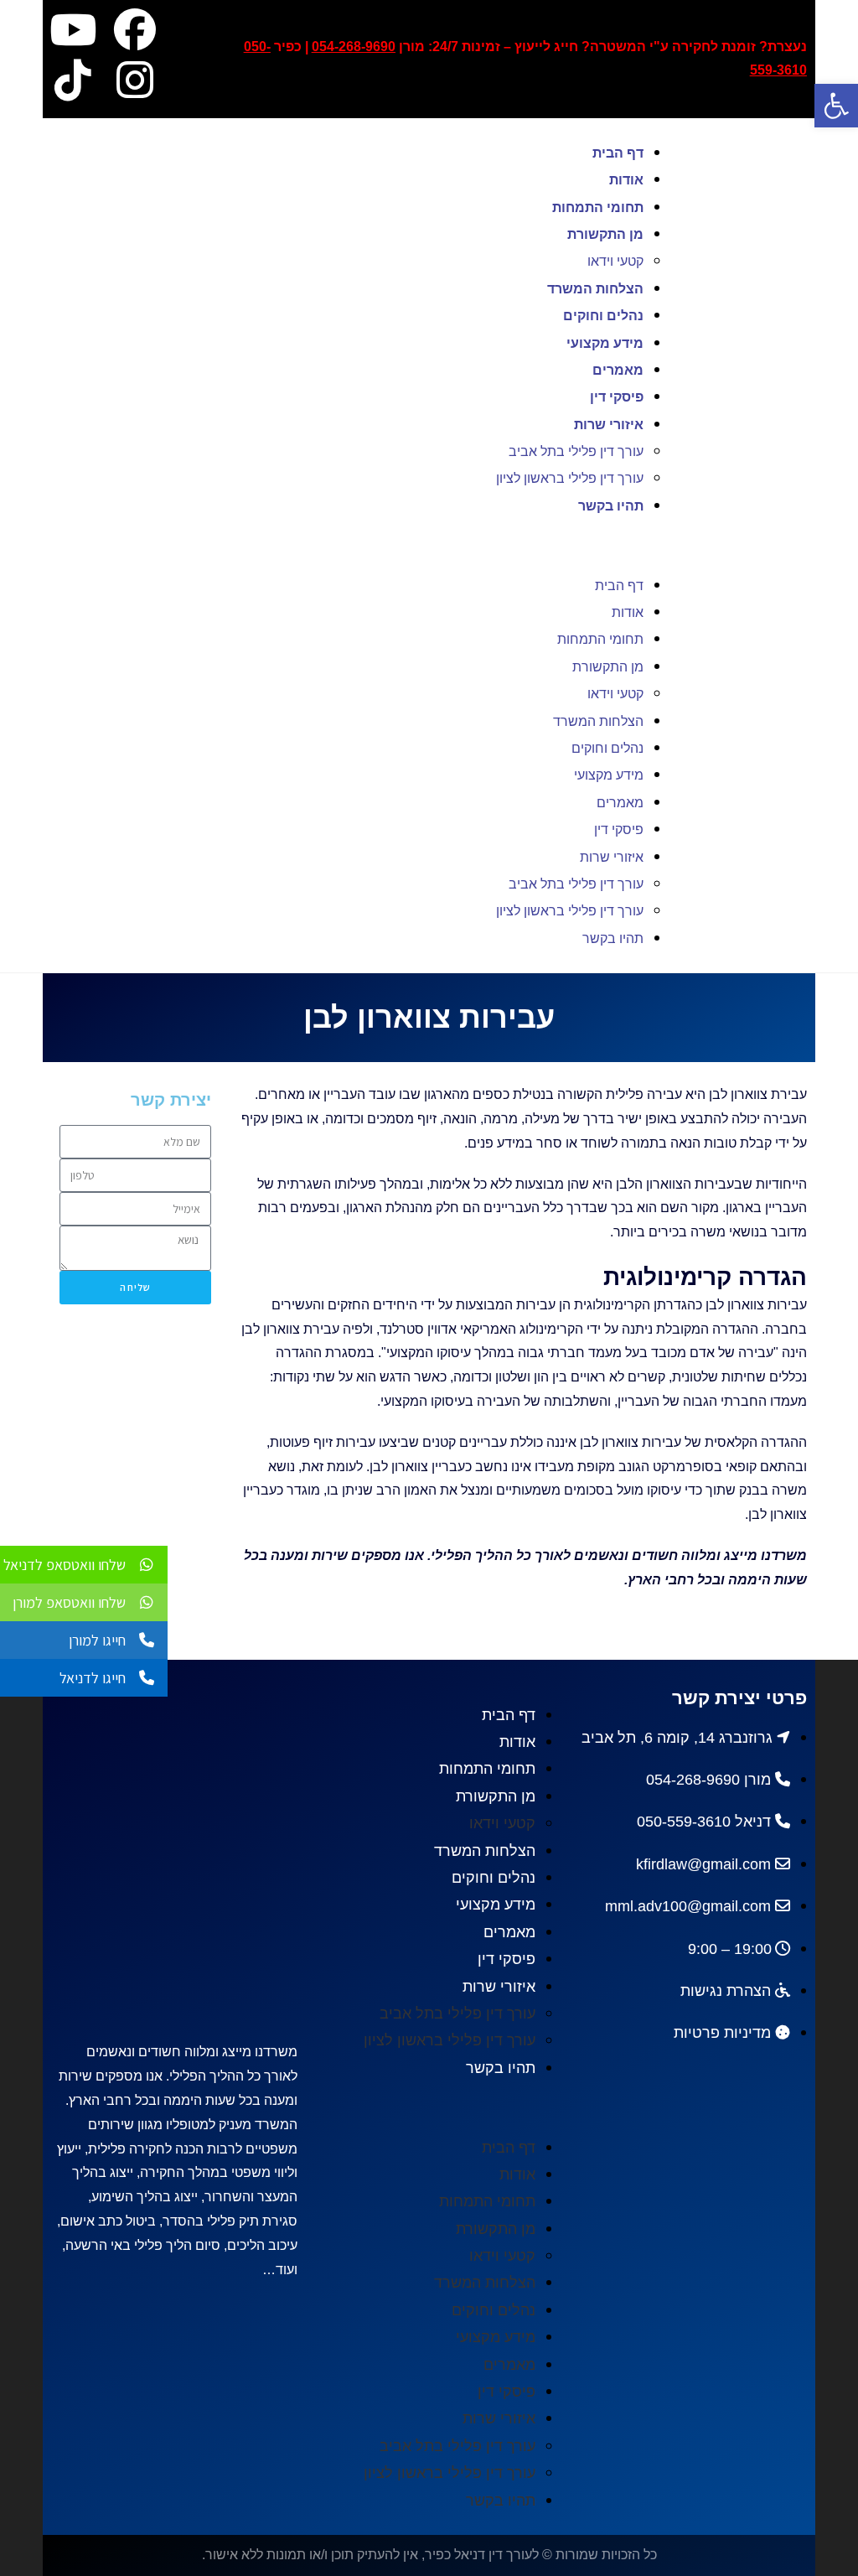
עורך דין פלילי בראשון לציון (570, 478)
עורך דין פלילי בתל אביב (576, 451)
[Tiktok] (73, 80)
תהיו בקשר (611, 506)
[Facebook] (135, 29)
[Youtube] (73, 29)
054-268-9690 (354, 47)
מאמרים (618, 370)
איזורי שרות (609, 425)
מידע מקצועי (605, 343)
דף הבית (618, 153)
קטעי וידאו (615, 261)
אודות (626, 180)
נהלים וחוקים (603, 316)
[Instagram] (135, 80)
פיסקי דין (617, 397)
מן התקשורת (605, 234)
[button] (377, 545)
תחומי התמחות (598, 207)
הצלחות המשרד (595, 289)
